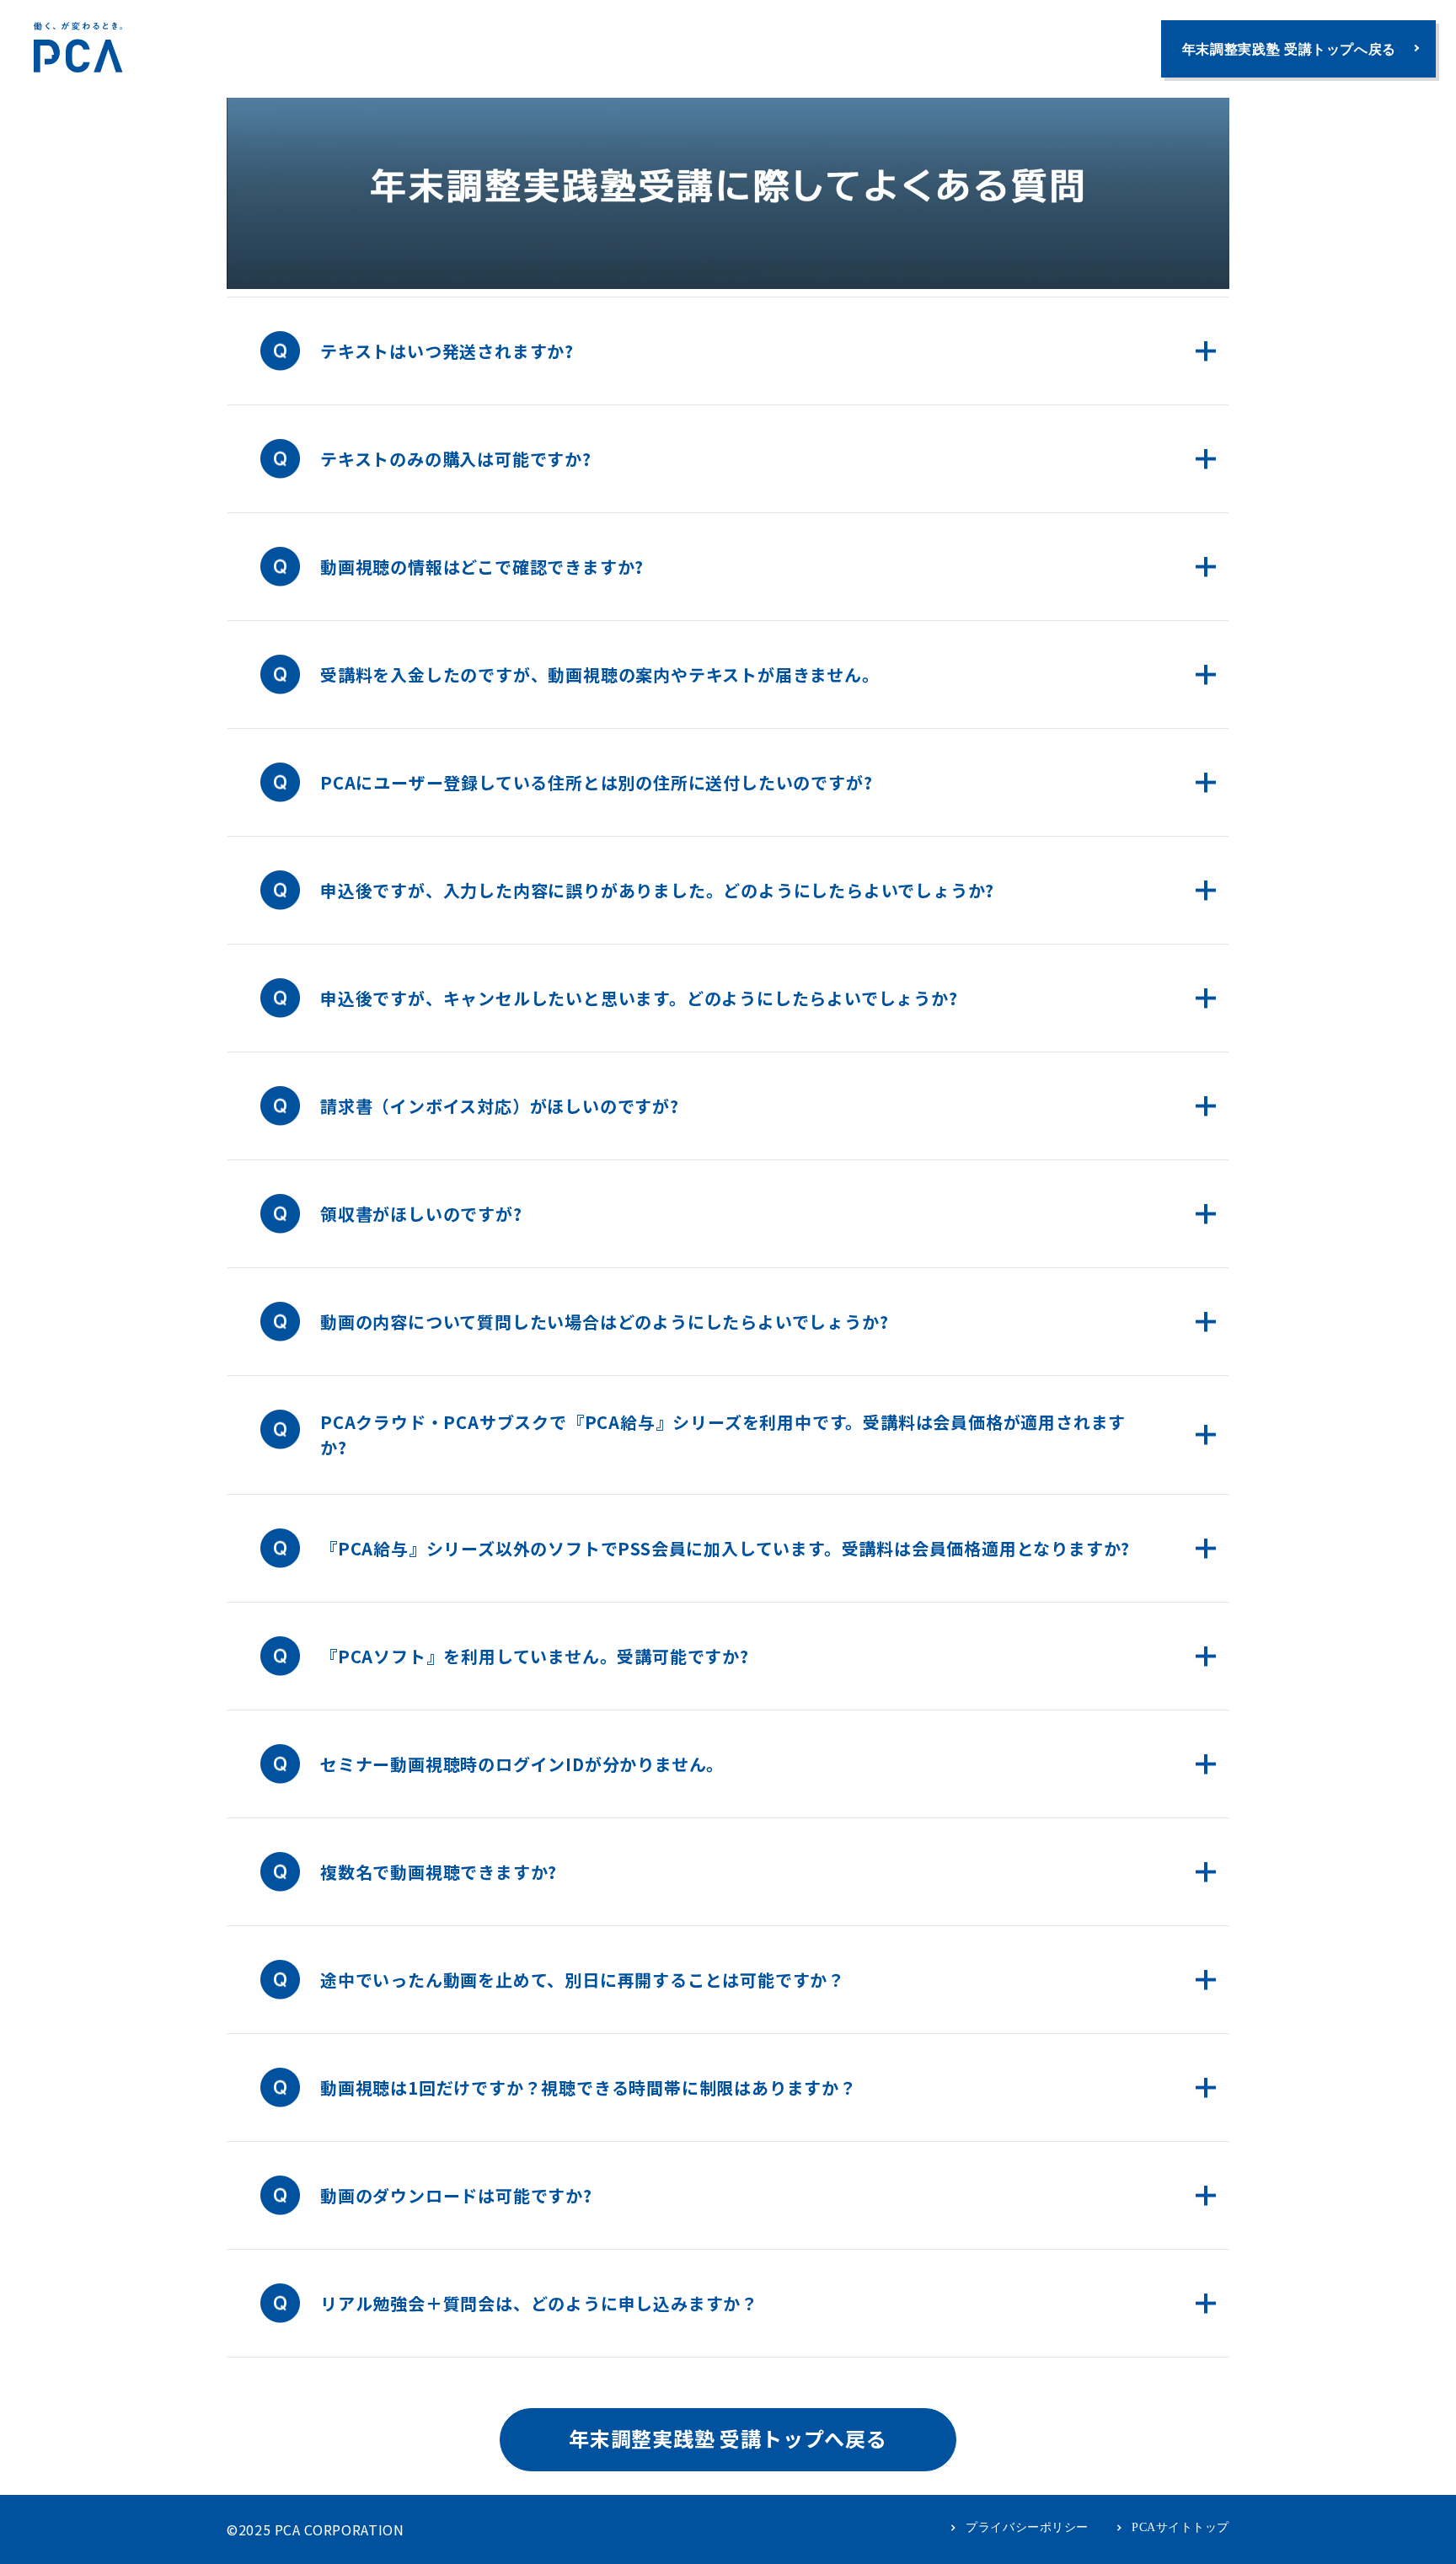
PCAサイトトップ (1180, 2527)
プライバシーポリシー (1027, 2527)
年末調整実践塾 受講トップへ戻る (1289, 49)
